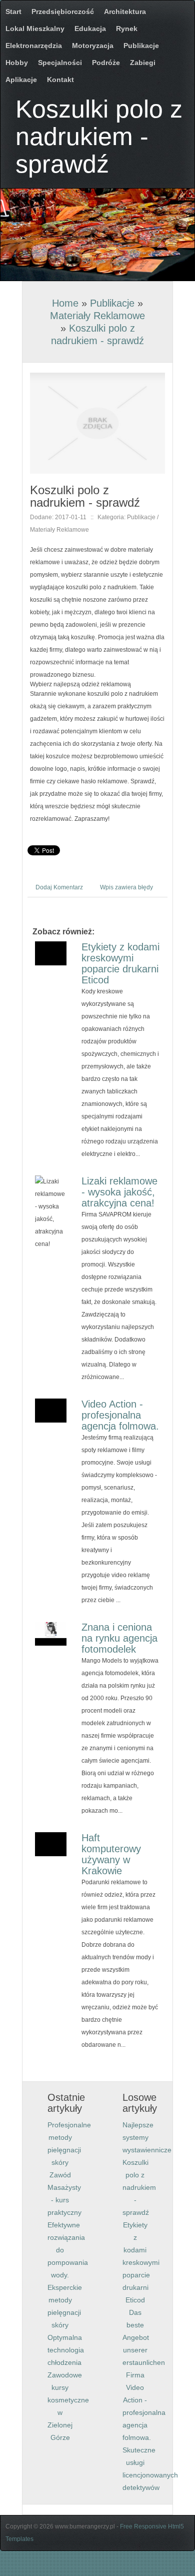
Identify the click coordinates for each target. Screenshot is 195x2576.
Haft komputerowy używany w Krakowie (111, 1854)
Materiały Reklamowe (97, 316)
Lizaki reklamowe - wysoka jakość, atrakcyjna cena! (119, 1192)
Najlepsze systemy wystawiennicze (147, 2137)
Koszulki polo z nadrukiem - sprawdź (139, 2187)
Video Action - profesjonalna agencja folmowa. (120, 1415)
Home (65, 303)
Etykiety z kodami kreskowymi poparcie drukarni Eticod (120, 963)
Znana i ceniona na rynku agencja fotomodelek (119, 1638)
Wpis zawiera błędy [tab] (126, 887)
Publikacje (112, 303)
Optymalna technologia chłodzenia (66, 2350)
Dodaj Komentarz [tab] (59, 887)
